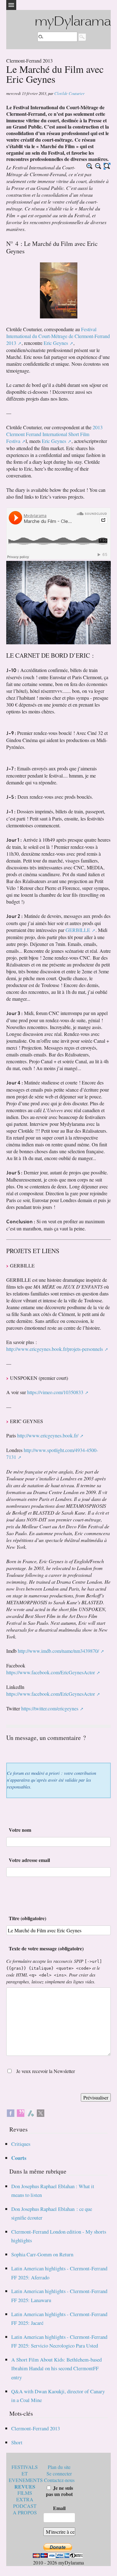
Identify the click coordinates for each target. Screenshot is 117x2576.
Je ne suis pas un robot (59, 2491)
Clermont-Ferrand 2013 (36, 2428)
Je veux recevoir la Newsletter (46, 2071)
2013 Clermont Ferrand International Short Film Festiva (54, 434)
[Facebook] (11, 2112)
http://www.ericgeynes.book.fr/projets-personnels (55, 1349)
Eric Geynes (56, 343)
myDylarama (73, 22)
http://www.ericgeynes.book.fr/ (48, 1435)
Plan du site (59, 2467)
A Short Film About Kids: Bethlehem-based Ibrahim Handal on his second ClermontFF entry (56, 2368)
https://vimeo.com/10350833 (55, 1392)
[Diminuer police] (98, 166)
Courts (19, 2158)
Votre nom (20, 1830)
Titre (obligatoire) (27, 1918)
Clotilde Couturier (69, 93)
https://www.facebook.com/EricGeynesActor (51, 1672)
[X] (41, 2112)
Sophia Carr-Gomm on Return (42, 2254)
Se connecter (59, 2473)
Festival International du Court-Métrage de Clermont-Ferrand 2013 (58, 336)
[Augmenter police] (90, 166)
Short (17, 2442)
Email (59, 2508)
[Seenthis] (21, 2112)
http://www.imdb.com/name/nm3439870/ (58, 1651)
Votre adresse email (29, 1860)
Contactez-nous (59, 2480)
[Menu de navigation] (11, 5)
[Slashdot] (31, 2112)
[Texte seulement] (107, 166)
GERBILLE (78, 930)
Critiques (21, 2144)
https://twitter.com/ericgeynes (50, 1708)
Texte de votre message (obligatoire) (46, 1948)
